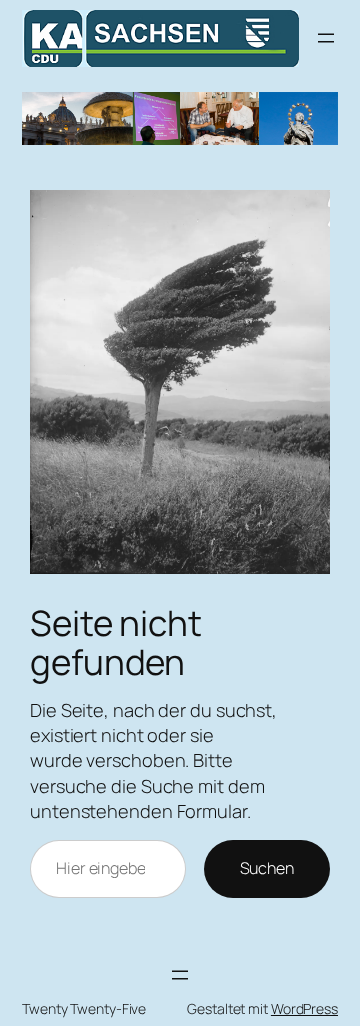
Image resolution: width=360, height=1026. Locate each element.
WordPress (304, 1008)
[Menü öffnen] (326, 38)
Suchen (267, 868)
